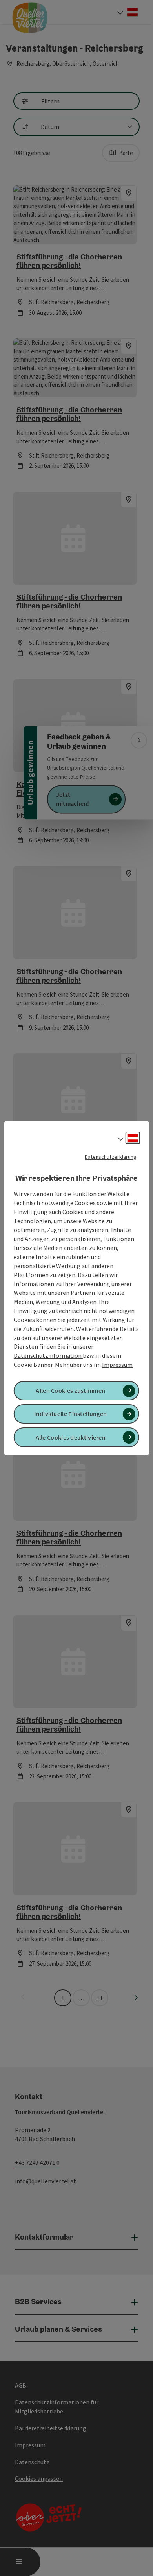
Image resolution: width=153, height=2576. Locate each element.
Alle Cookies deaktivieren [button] (71, 1437)
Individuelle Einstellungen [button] (70, 1414)
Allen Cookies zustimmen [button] (70, 1390)
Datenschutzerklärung (111, 1156)
